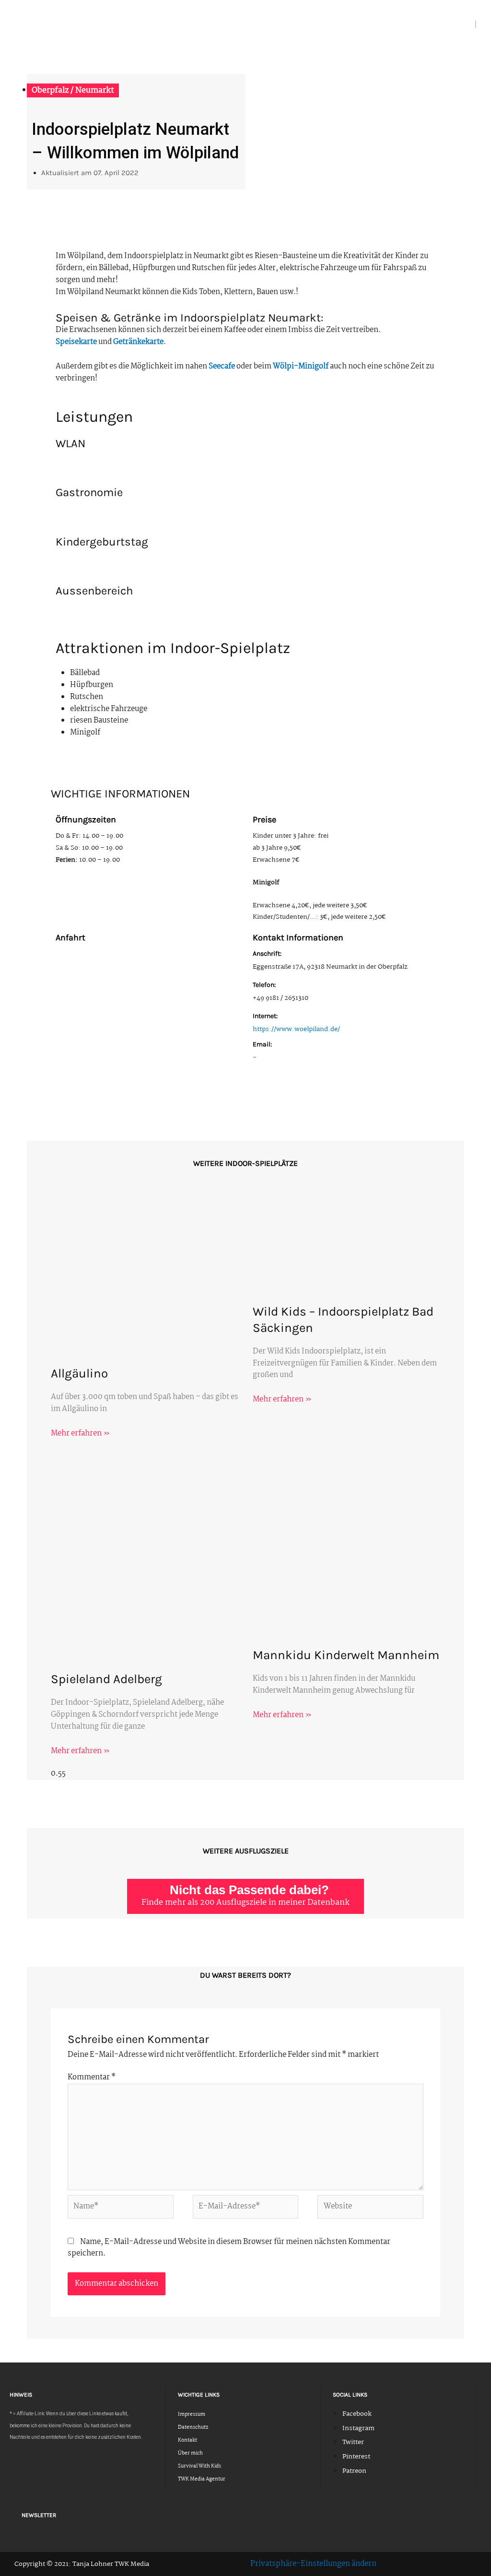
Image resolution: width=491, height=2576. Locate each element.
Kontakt (187, 2440)
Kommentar (92, 2077)
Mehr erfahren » (80, 1433)
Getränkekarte (138, 342)
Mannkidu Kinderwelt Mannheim (346, 1655)
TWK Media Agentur (202, 2479)
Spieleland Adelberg (106, 1679)
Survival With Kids (199, 2466)
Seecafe (222, 366)
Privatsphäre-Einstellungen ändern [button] (313, 2564)
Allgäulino (79, 1373)
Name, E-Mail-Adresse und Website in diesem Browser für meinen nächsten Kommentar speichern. (229, 2248)
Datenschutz (193, 2428)
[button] (471, 25)
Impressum (192, 2415)
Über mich (190, 2453)
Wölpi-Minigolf (300, 366)
